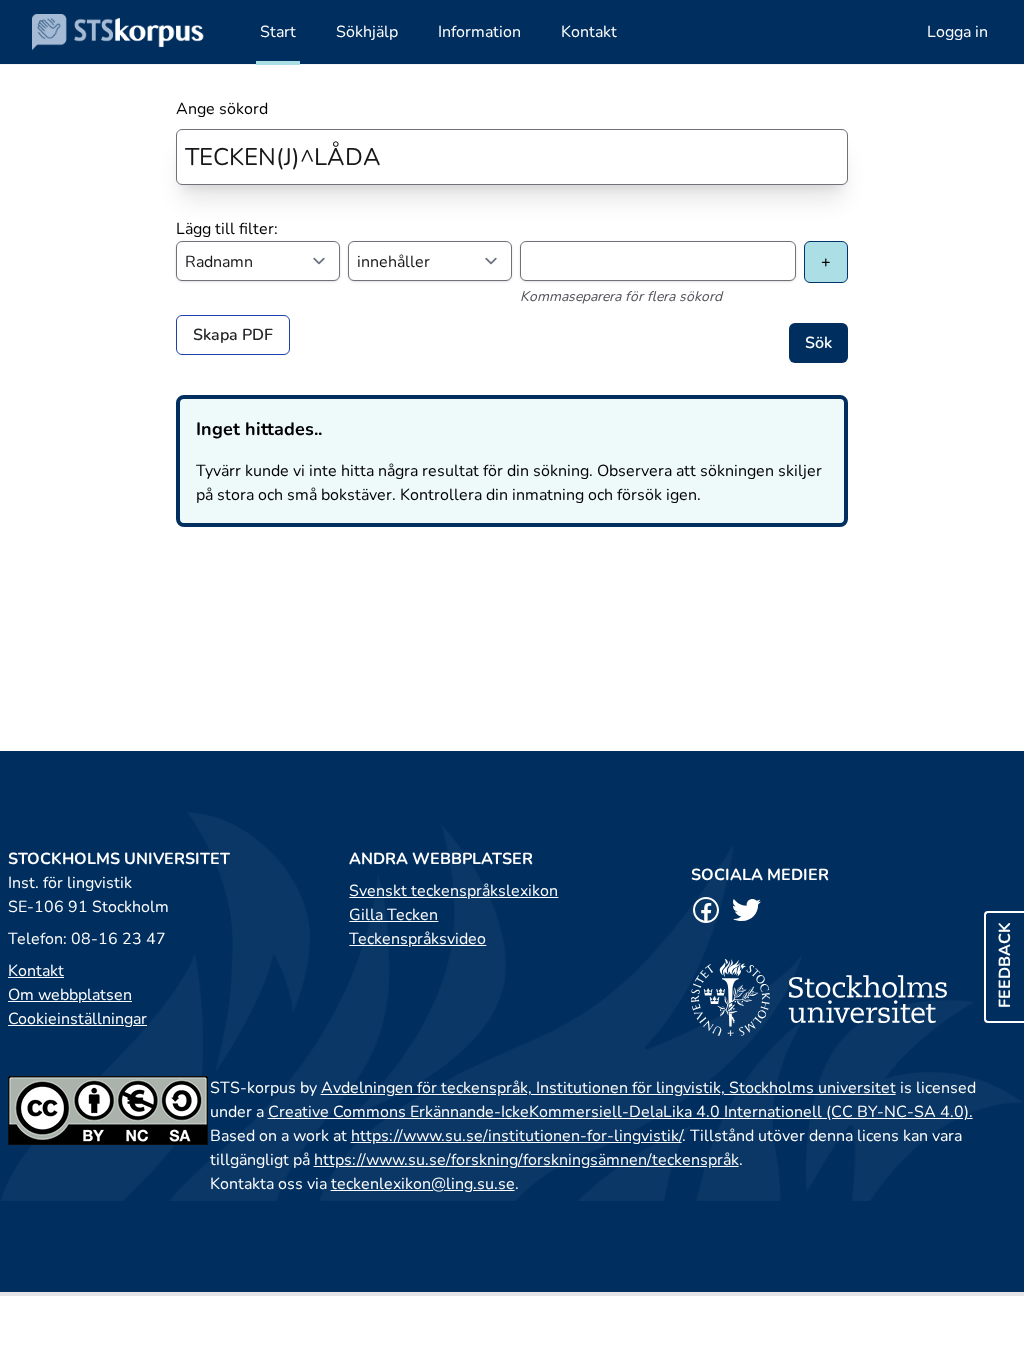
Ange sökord (222, 109)
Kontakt (36, 971)
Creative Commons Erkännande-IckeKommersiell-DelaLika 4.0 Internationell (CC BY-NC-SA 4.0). (620, 1112)
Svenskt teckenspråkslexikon (453, 891)
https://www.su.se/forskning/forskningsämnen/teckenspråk (526, 1160)
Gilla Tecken (393, 915)
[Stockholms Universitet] (853, 997)
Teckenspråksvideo (417, 939)
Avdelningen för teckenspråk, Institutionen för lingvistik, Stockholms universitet (608, 1088)
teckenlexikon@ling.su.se (423, 1184)
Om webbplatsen (70, 995)
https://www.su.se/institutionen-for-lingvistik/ (516, 1136)
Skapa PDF (233, 335)
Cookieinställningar (77, 1019)
